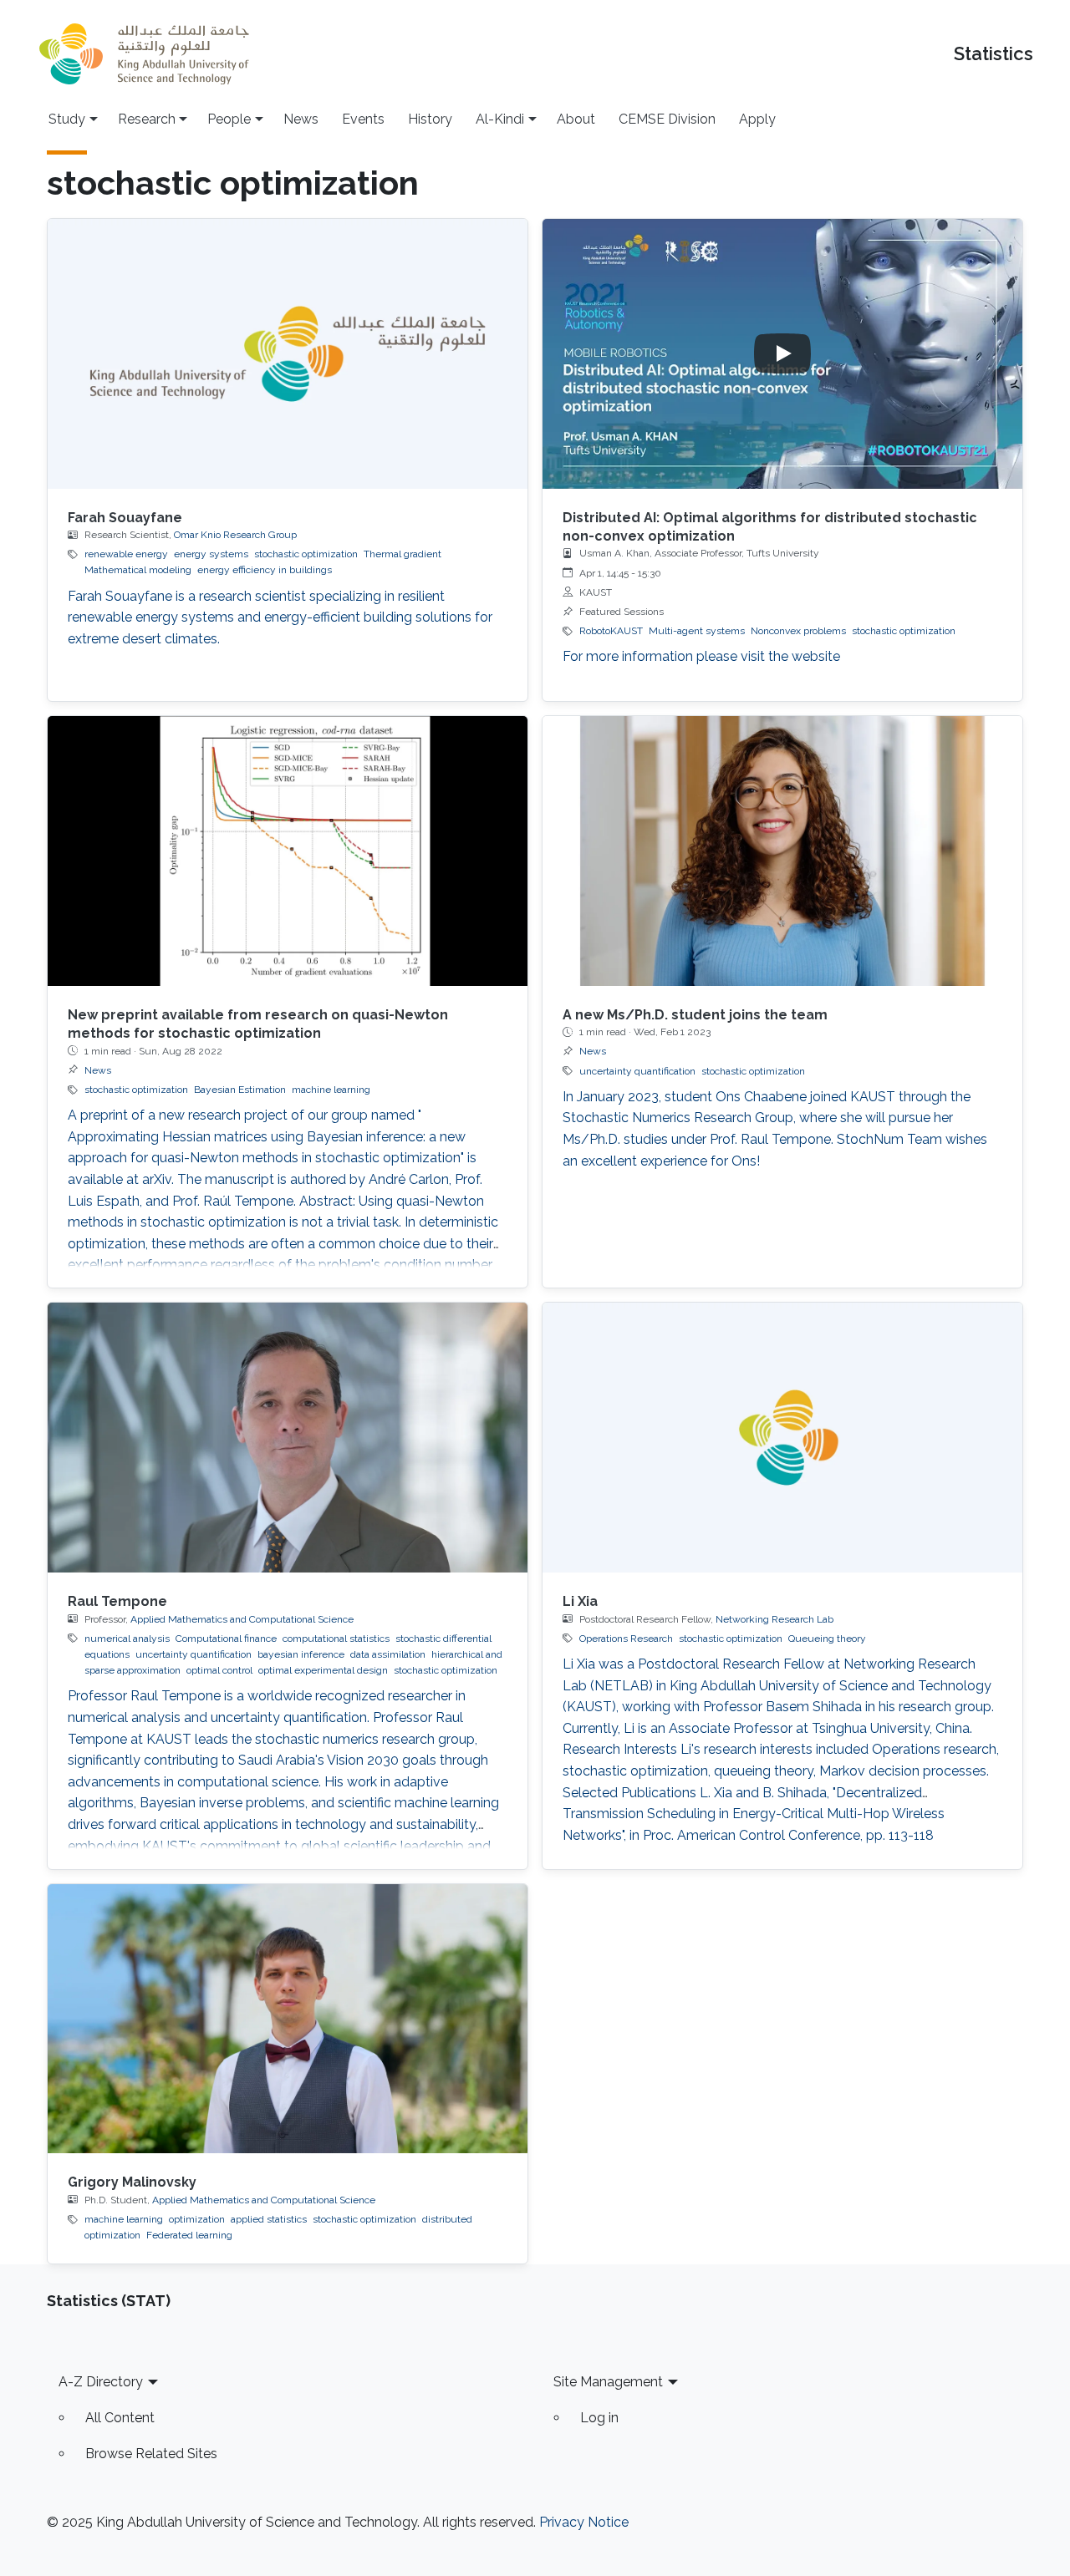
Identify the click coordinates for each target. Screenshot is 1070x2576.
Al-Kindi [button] (500, 119)
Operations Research (626, 1639)
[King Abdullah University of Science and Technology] (144, 54)
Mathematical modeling (138, 570)
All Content (120, 2418)
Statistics (994, 54)
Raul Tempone (117, 1601)
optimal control (219, 1670)
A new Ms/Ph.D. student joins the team (695, 1015)
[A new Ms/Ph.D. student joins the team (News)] (782, 851)
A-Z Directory (101, 2382)
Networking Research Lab (774, 1619)
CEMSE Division (667, 119)
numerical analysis (127, 1639)
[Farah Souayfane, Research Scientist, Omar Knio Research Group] (288, 354)
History (430, 119)
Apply (757, 119)
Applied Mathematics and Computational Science (242, 1619)
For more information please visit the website (701, 656)
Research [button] (147, 119)
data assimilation (388, 1654)
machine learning (331, 1090)
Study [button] (67, 119)
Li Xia (580, 1601)
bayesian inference (301, 1654)
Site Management (608, 2382)
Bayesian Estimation (240, 1090)
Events (363, 119)
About (576, 119)
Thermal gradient (403, 554)
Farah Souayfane (125, 518)
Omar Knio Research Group (235, 535)
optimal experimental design (323, 1670)
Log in (599, 2418)
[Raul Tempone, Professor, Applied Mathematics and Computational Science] (288, 1438)
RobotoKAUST (611, 631)
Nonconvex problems (798, 631)
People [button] (229, 119)
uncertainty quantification (637, 1071)
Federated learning (189, 2235)
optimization (197, 2219)
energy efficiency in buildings (265, 570)
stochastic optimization (306, 554)
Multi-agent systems (697, 631)
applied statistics (269, 2219)
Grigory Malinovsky (132, 2182)
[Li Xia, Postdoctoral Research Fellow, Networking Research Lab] (782, 1438)
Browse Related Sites (151, 2454)
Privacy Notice (584, 2522)
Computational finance (226, 1639)
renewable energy (126, 554)
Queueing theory (827, 1639)
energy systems (211, 554)
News (301, 119)
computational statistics (336, 1639)
